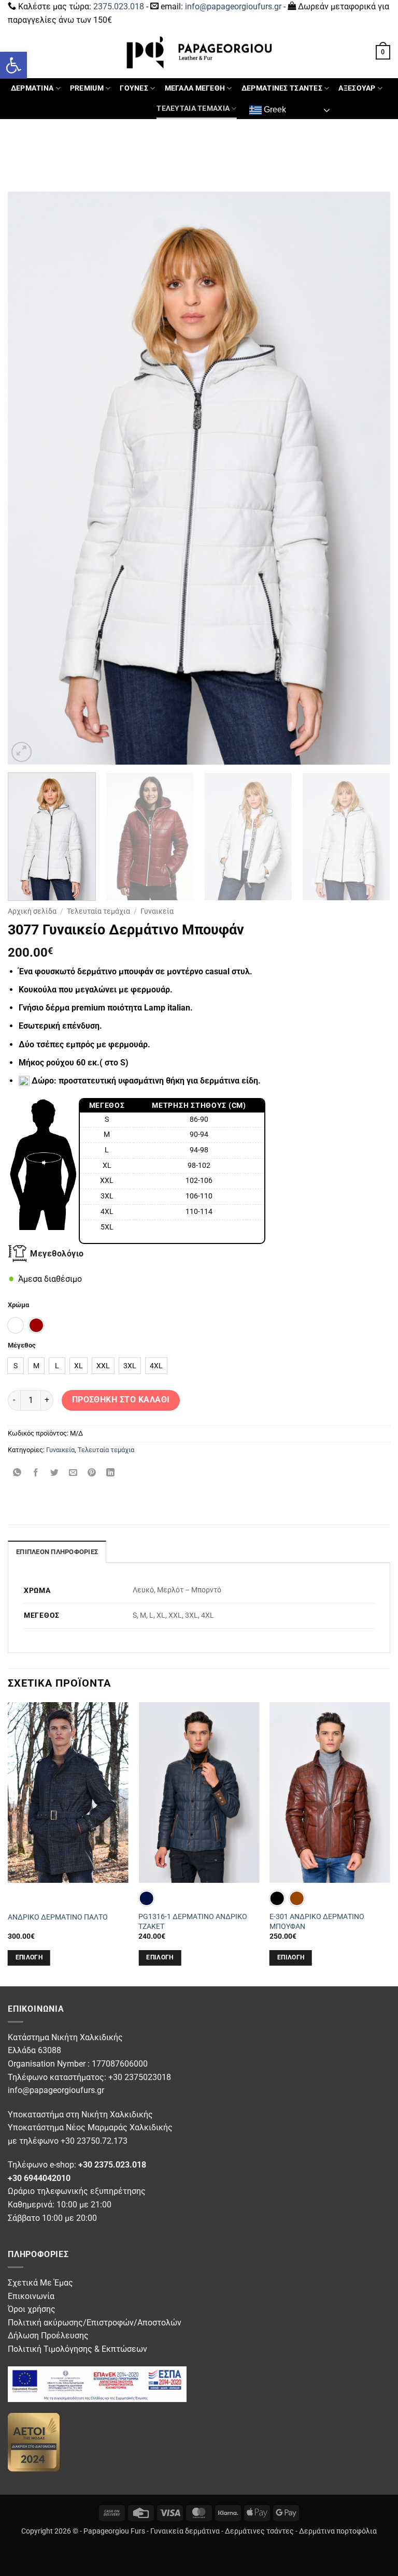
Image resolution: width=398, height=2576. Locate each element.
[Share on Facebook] (36, 1473)
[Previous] (29, 478)
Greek (274, 110)
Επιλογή (29, 1957)
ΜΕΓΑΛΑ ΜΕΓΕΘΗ (195, 88)
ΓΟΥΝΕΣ (134, 88)
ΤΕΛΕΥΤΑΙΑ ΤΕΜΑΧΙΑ (193, 108)
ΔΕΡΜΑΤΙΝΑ (32, 88)
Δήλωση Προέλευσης (48, 2336)
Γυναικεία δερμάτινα (185, 2531)
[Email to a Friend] (73, 1473)
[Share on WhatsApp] (17, 1473)
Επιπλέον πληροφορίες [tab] (57, 1552)
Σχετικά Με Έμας (40, 2283)
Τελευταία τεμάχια (98, 911)
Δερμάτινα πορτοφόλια (338, 2531)
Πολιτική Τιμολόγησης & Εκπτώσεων (77, 2349)
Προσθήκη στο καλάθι (121, 1400)
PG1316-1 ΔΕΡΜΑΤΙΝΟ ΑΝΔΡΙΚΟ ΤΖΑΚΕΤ (193, 1922)
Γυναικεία (157, 911)
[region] (172, 1171)
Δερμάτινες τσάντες (259, 2531)
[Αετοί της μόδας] (34, 2442)
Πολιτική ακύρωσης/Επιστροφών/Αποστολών (95, 2323)
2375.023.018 (119, 6)
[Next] (369, 478)
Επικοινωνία (31, 2296)
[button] (13, 65)
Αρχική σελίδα (32, 911)
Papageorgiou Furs (114, 2531)
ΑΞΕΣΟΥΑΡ (357, 88)
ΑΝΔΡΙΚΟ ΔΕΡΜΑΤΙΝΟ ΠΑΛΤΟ (58, 1917)
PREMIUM (87, 88)
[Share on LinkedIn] (111, 1473)
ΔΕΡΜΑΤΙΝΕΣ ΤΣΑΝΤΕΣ (282, 88)
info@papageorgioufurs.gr (233, 6)
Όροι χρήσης (32, 2309)
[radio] (16, 1325)
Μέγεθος (22, 1345)
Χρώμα (18, 1305)
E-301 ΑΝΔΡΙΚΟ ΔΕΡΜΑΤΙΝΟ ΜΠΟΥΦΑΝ (317, 1922)
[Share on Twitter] (55, 1473)
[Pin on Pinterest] (92, 1473)
